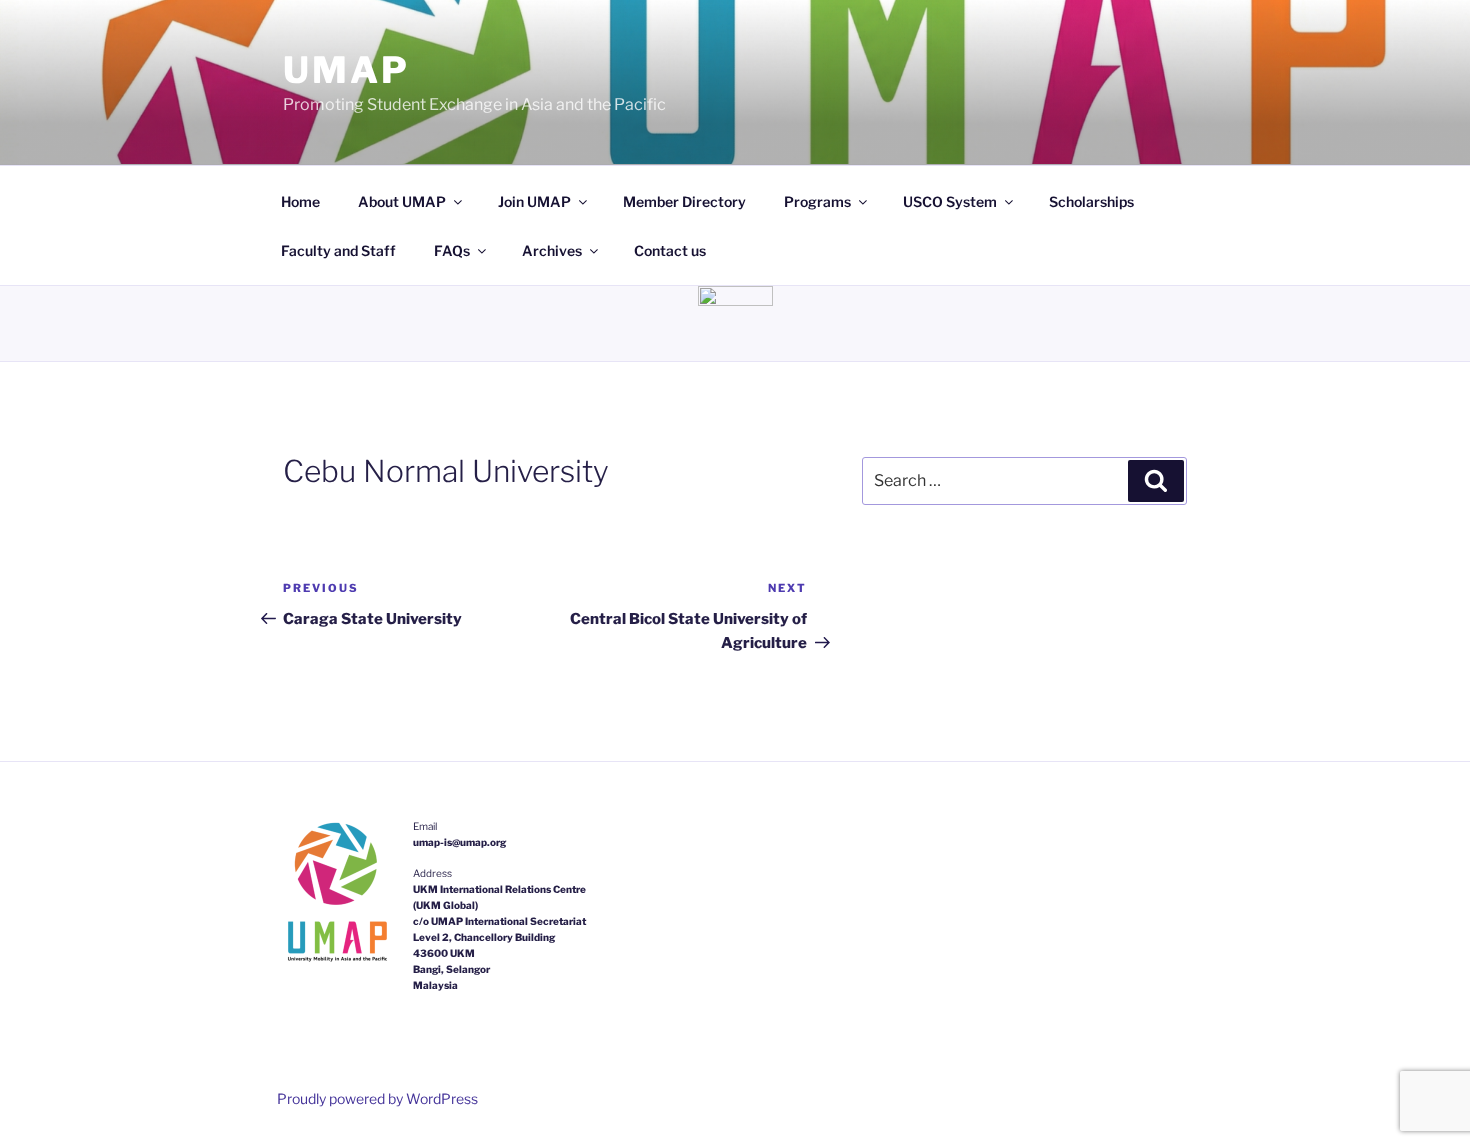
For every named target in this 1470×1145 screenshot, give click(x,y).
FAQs (452, 250)
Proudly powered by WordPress (377, 1098)
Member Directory (684, 201)
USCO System (950, 201)
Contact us (670, 250)
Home (300, 201)
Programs (817, 201)
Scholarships (1091, 201)
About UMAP (402, 201)
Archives (552, 250)
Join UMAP (534, 201)
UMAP (346, 70)
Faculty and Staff (338, 250)
